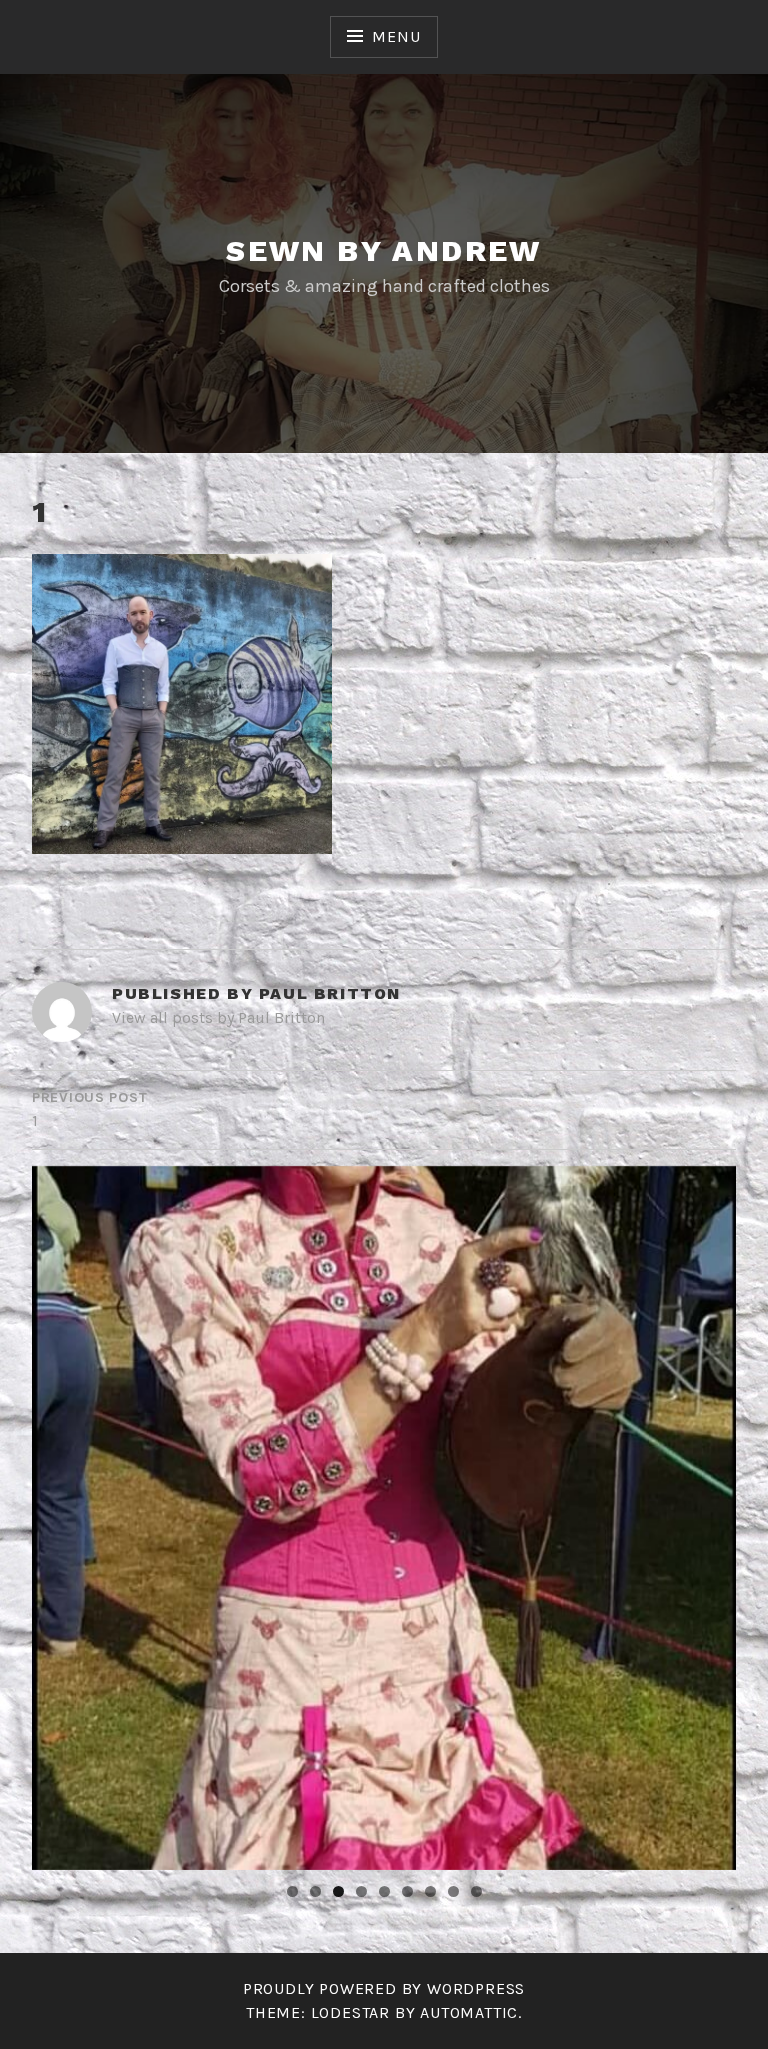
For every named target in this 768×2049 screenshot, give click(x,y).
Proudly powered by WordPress (384, 1988)
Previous (57, 1513)
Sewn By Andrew (384, 250)
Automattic (469, 2012)
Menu (396, 36)
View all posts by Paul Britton (218, 1017)
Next (711, 1513)
